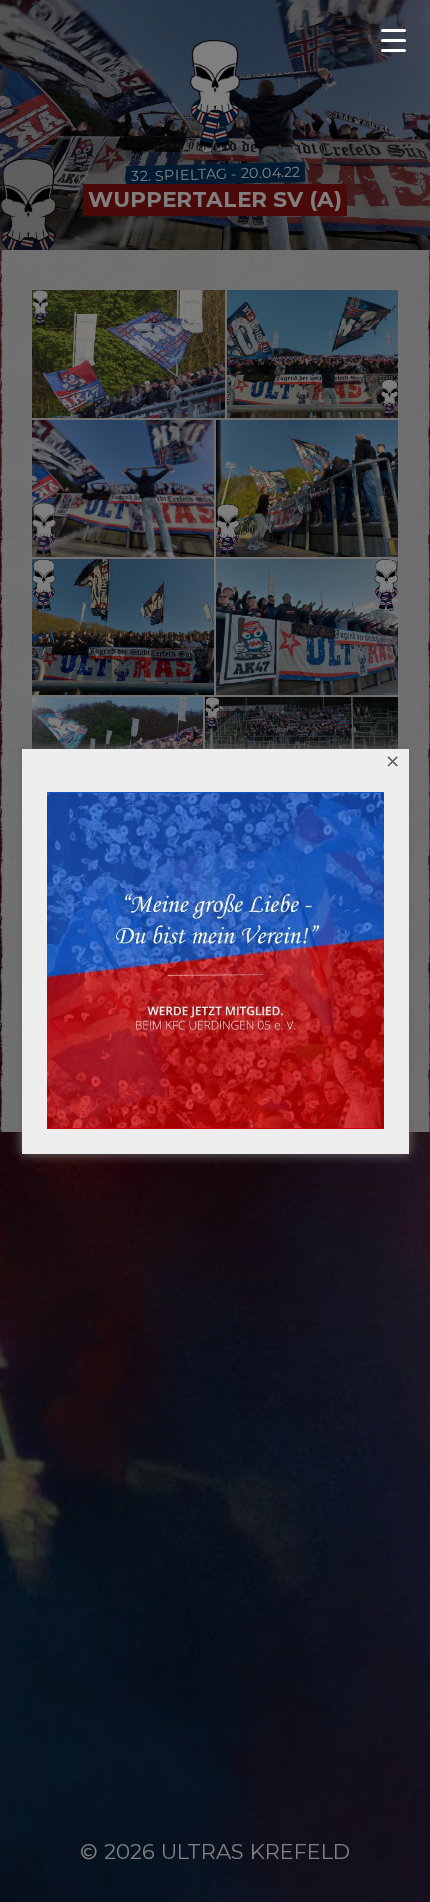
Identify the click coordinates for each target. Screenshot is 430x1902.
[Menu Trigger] (401, 40)
